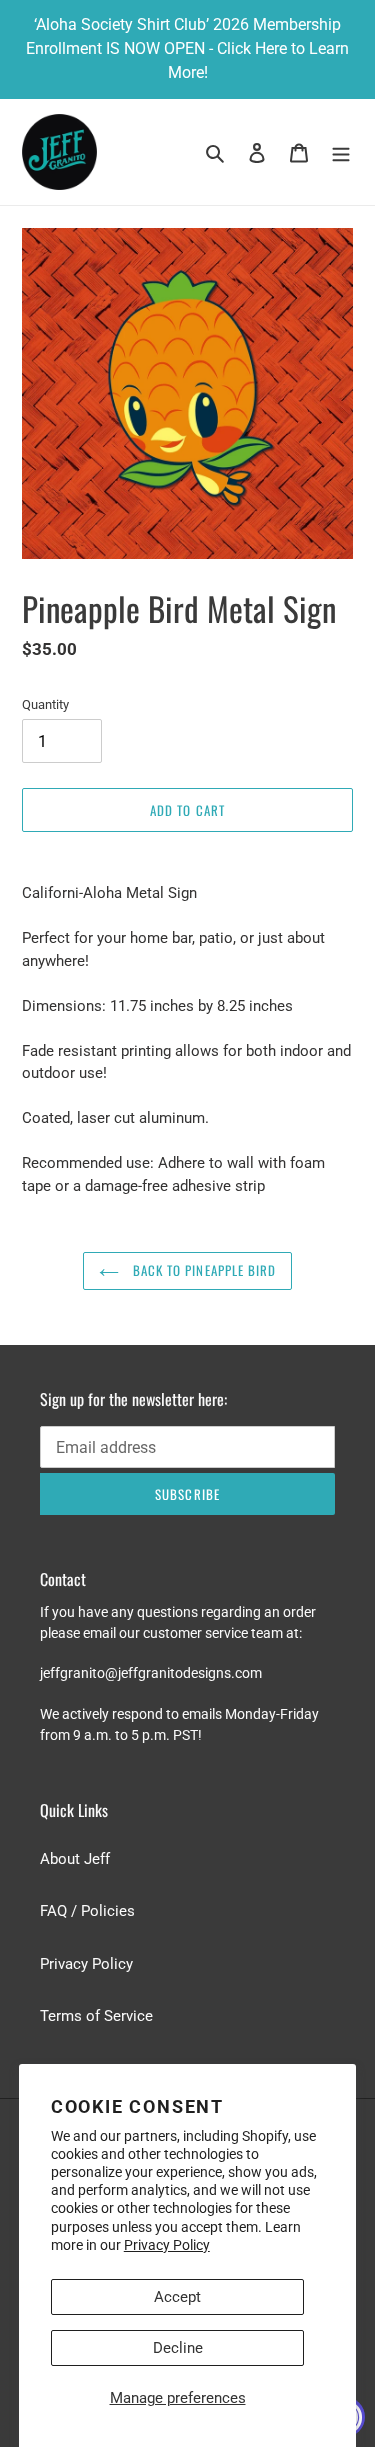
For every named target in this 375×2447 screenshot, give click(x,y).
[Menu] (341, 152)
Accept (177, 2297)
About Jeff (75, 1859)
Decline (178, 2348)
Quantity (45, 704)
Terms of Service (96, 2016)
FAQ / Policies (87, 1911)
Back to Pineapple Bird (202, 1270)
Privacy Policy (167, 2245)
